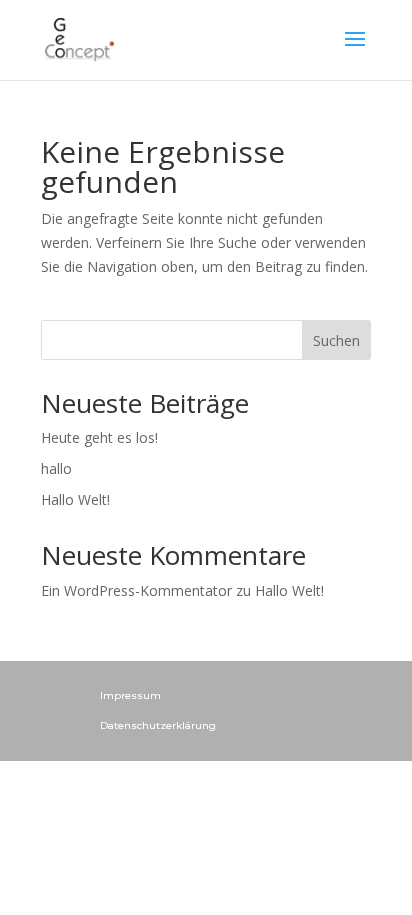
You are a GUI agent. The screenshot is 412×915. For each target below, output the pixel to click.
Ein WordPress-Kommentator (136, 590)
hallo (56, 468)
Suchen (336, 340)
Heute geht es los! (99, 437)
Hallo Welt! (75, 499)
